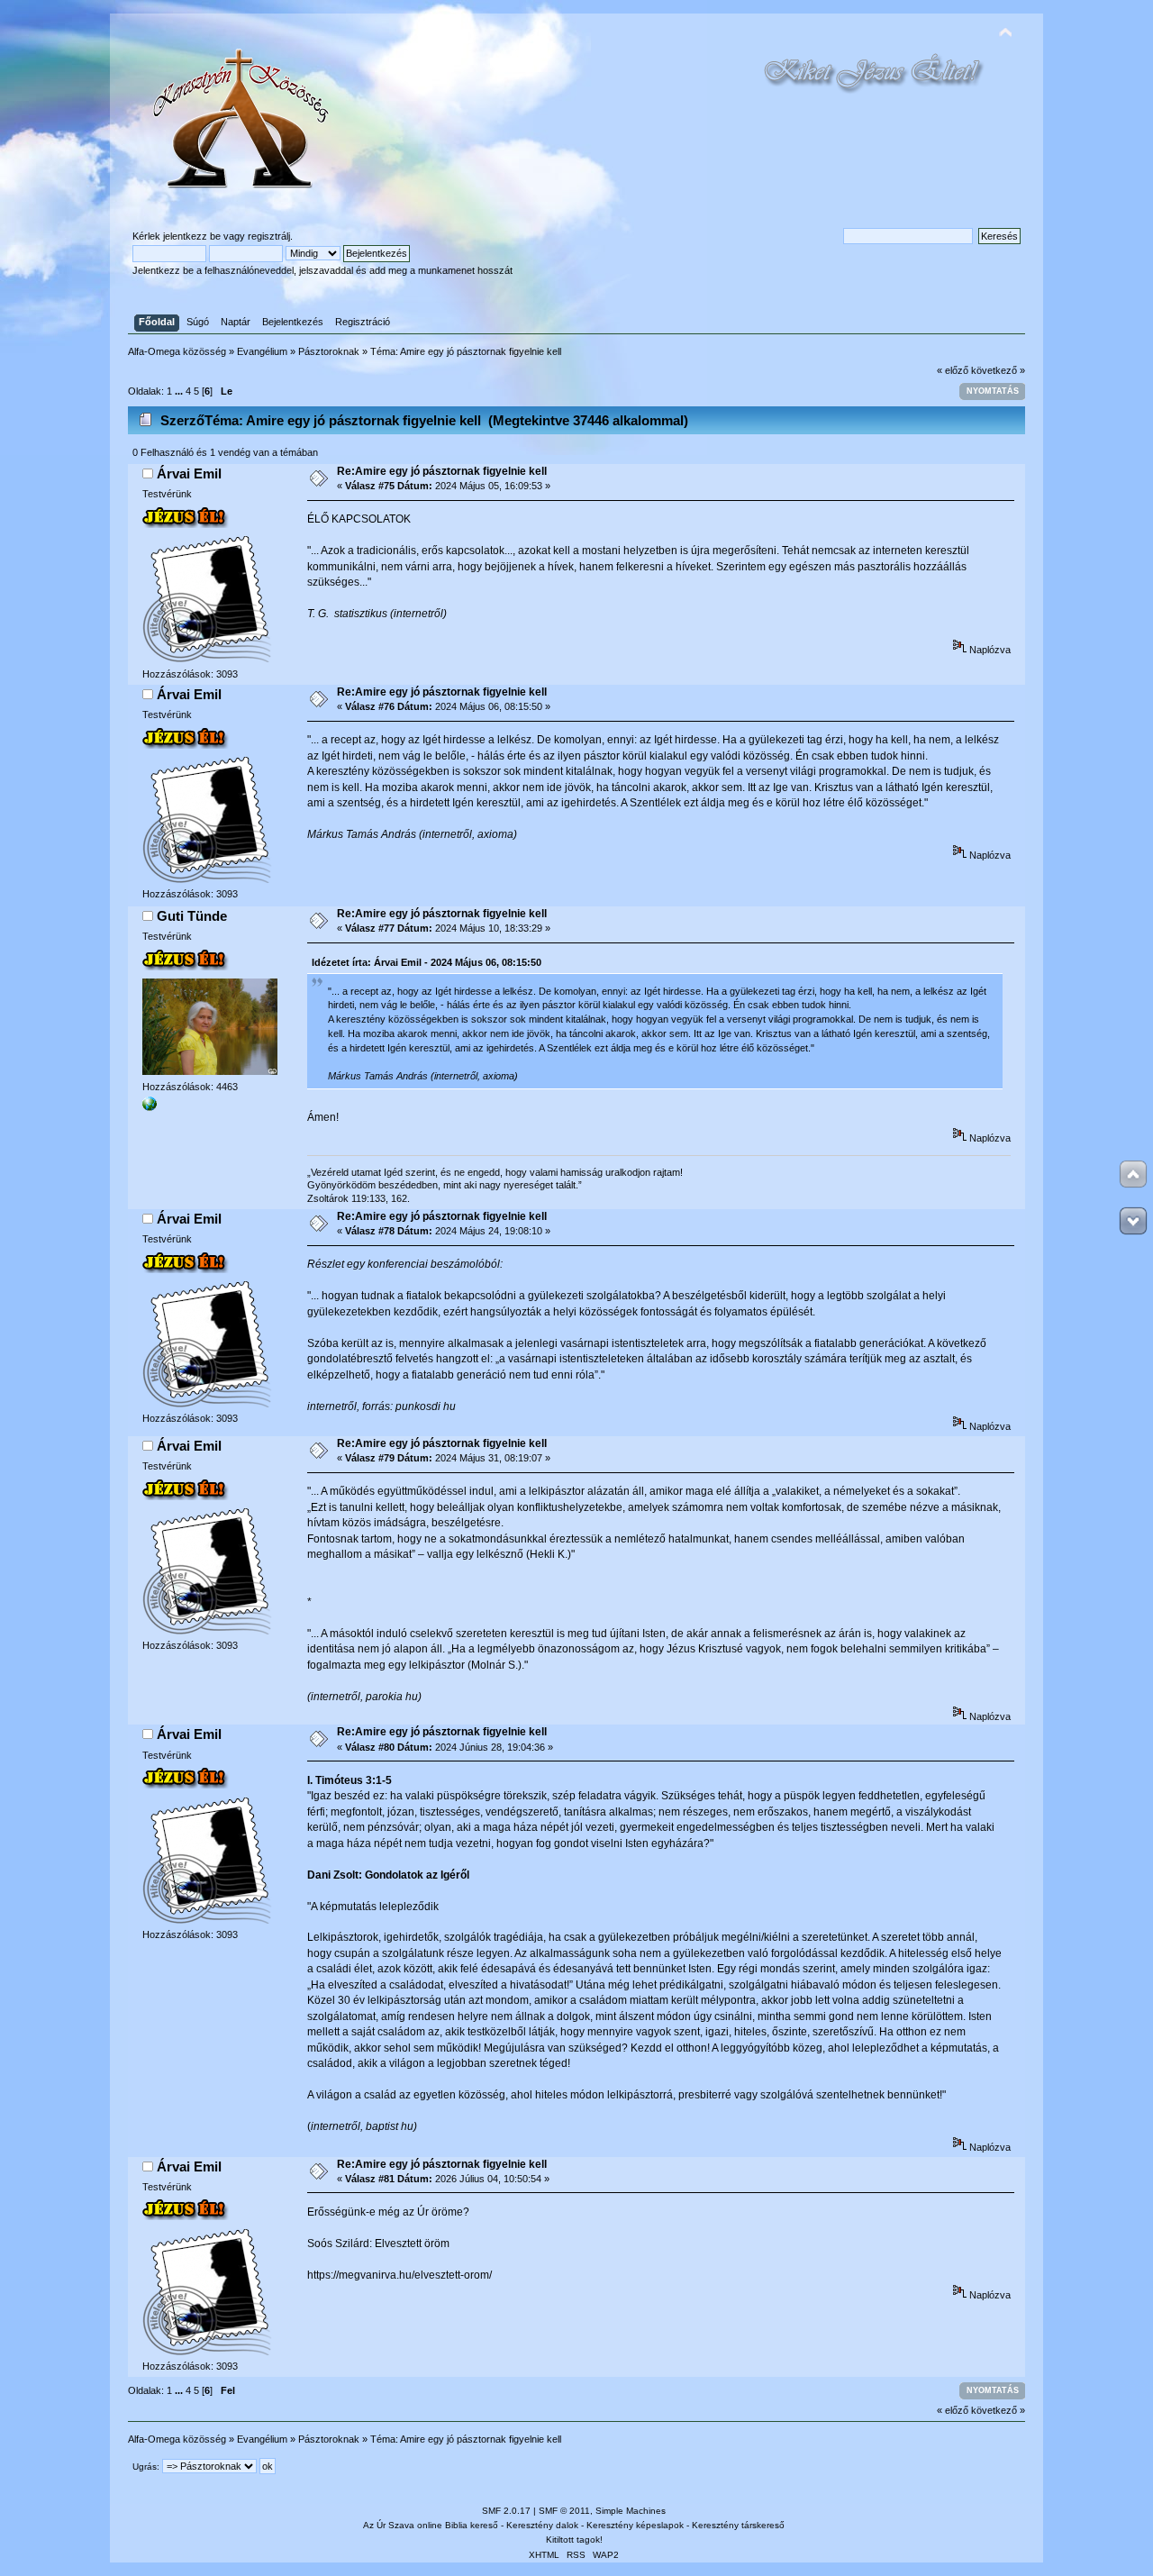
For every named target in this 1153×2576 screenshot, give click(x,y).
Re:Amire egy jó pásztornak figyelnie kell (442, 471)
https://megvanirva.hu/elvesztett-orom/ (399, 2275)
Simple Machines (631, 2511)
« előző (953, 370)
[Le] (1133, 1221)
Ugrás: (146, 2467)
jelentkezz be (192, 236)
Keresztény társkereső (738, 2525)
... (180, 391)
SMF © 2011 (564, 2511)
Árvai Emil (189, 473)
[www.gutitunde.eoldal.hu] (150, 1107)
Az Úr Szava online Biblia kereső (431, 2525)
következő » (998, 370)
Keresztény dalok (542, 2525)
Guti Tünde (192, 916)
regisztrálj (269, 236)
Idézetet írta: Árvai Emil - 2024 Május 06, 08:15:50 (427, 962)
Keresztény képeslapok (635, 2525)
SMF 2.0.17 (506, 2511)
